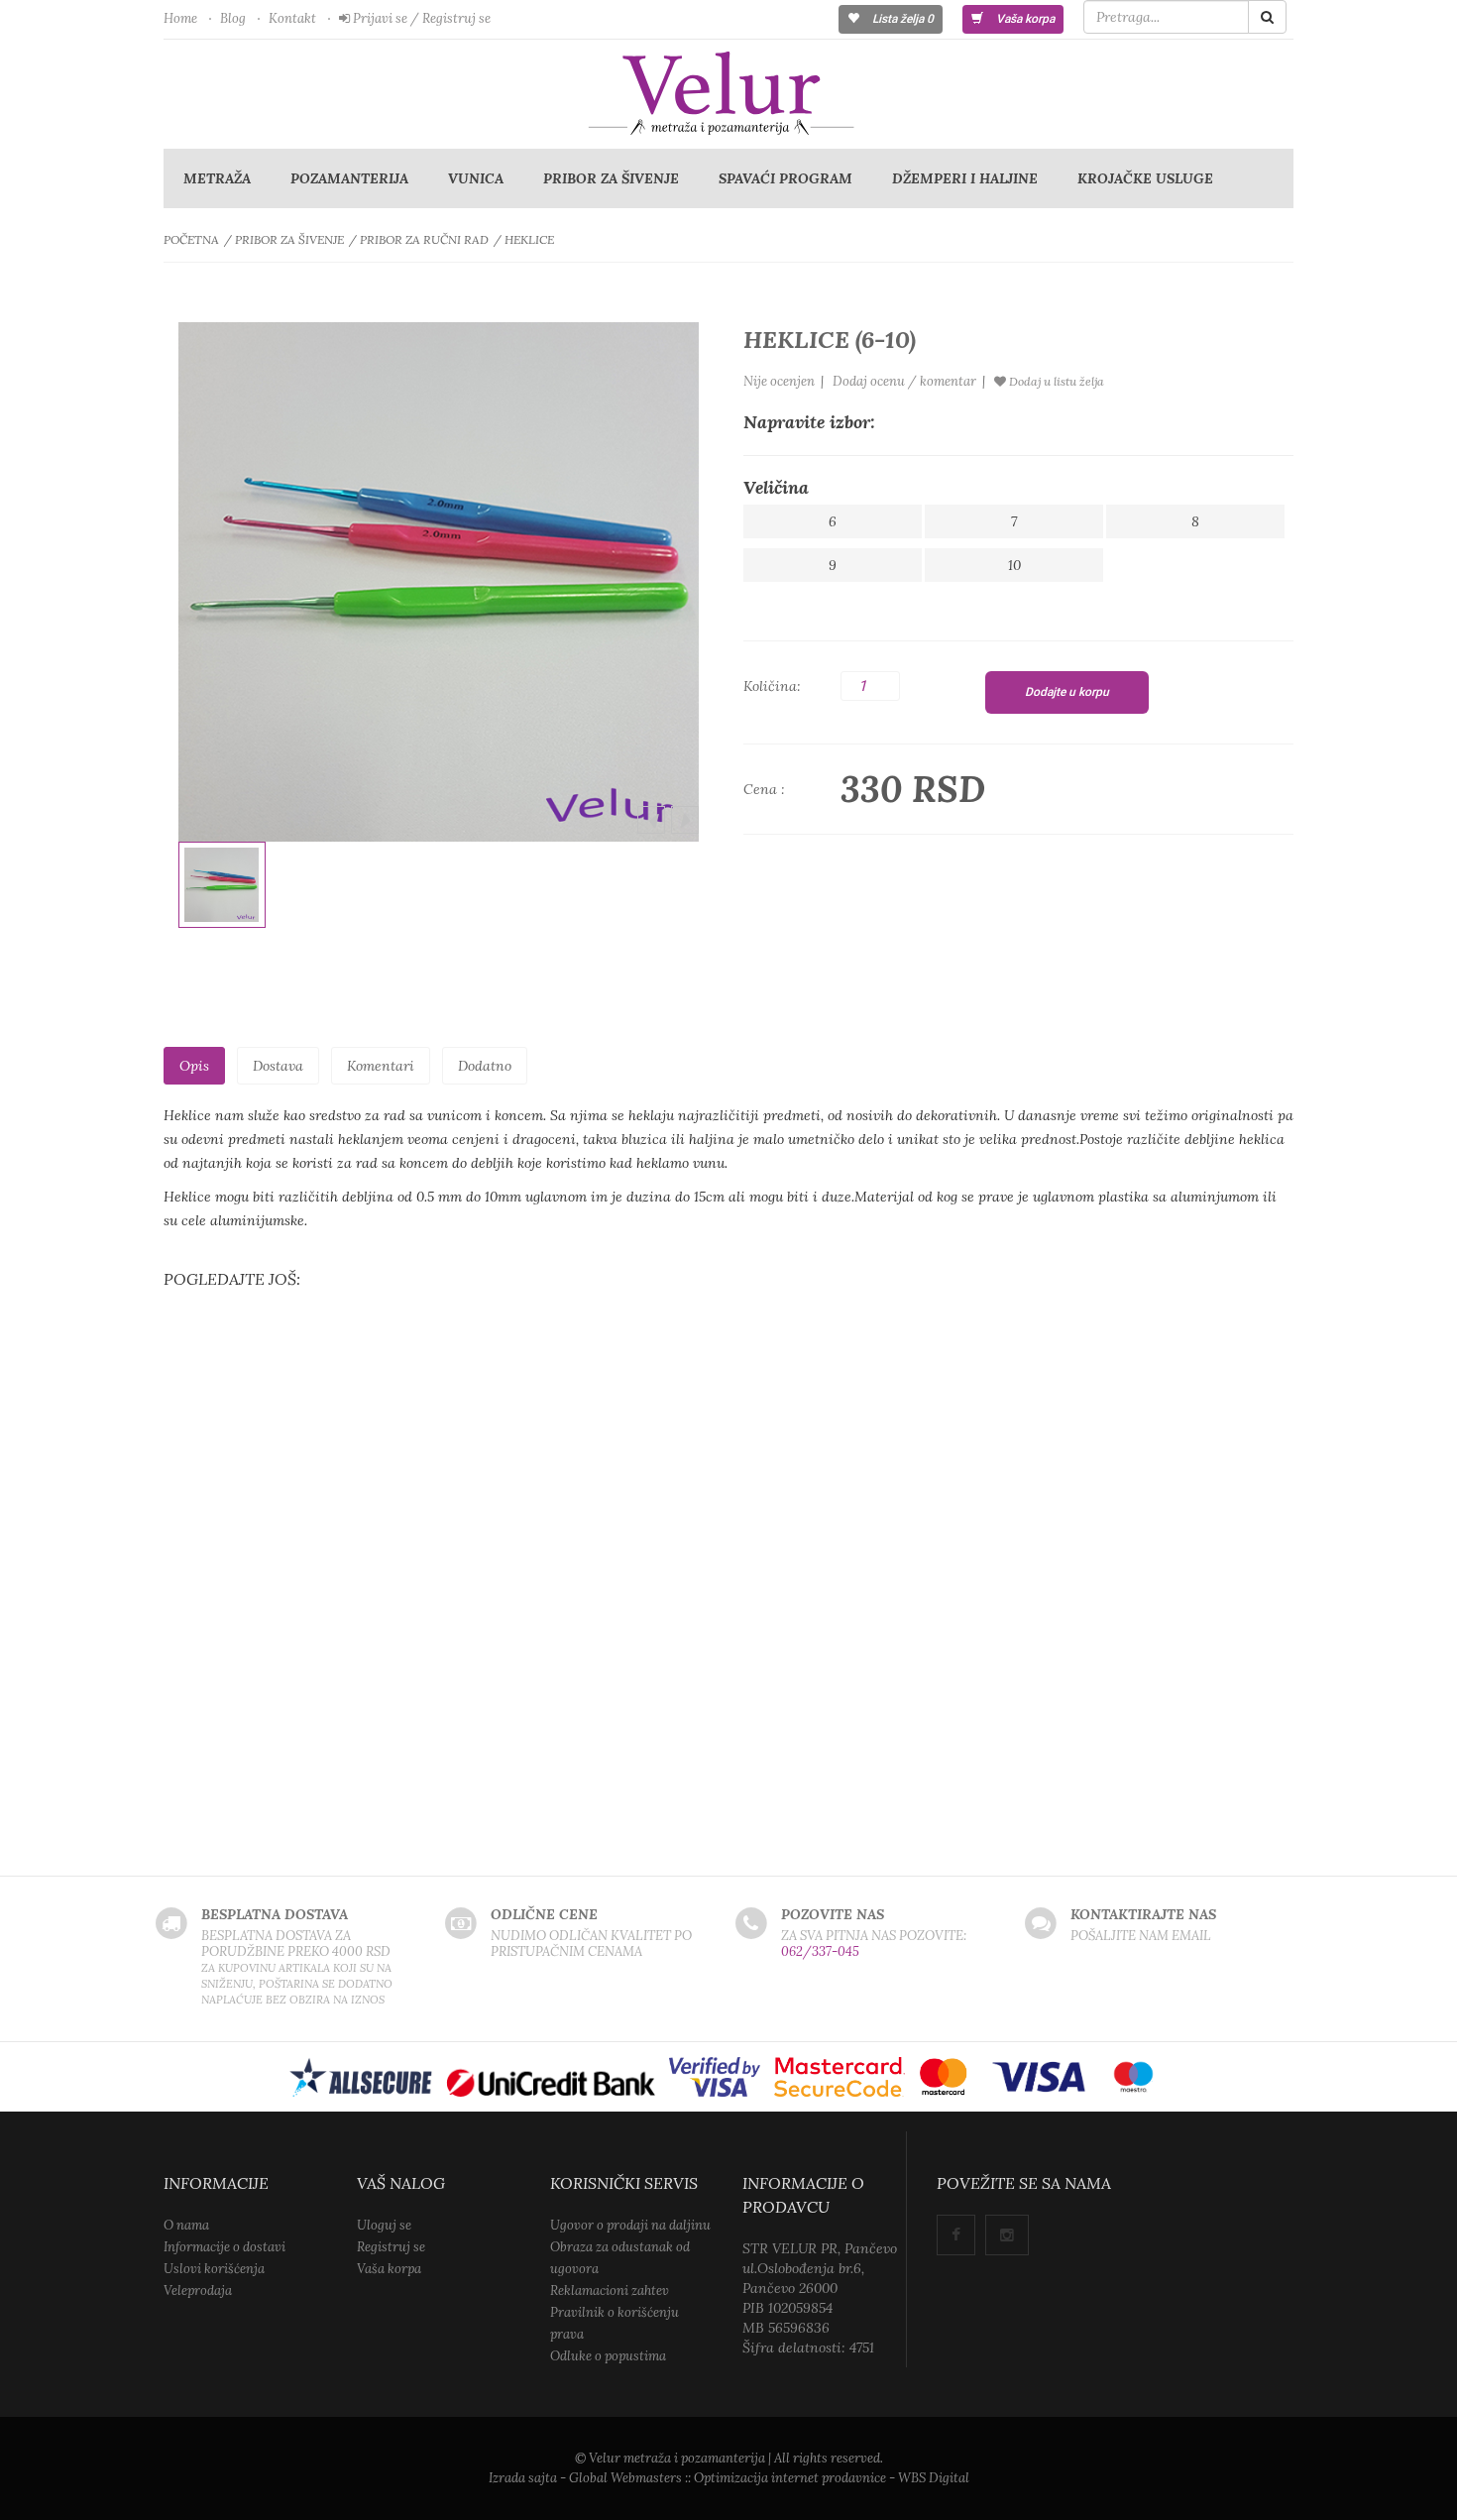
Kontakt (292, 18)
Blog (233, 18)
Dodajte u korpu (1067, 692)
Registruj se (391, 2247)
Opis (194, 1066)
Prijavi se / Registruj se (420, 18)
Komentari (381, 1066)
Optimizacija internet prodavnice (790, 2478)
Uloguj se (384, 2225)
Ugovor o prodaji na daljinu (630, 2225)
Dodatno (485, 1066)
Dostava (278, 1066)
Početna (191, 239)
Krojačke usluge (1145, 178)
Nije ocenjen (779, 381)
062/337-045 (820, 1951)
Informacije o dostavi (224, 2247)
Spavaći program (785, 178)
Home (180, 18)
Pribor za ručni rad (424, 239)
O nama (186, 2225)
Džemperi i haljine (965, 178)
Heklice (529, 239)
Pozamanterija (349, 178)
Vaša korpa (1024, 19)
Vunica (476, 178)
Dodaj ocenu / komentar (904, 381)
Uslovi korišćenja (214, 2269)
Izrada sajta (523, 2478)
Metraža (217, 178)
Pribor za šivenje (611, 178)
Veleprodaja (198, 2291)
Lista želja (901, 19)
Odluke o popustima (608, 2356)
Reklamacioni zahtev (610, 2291)
